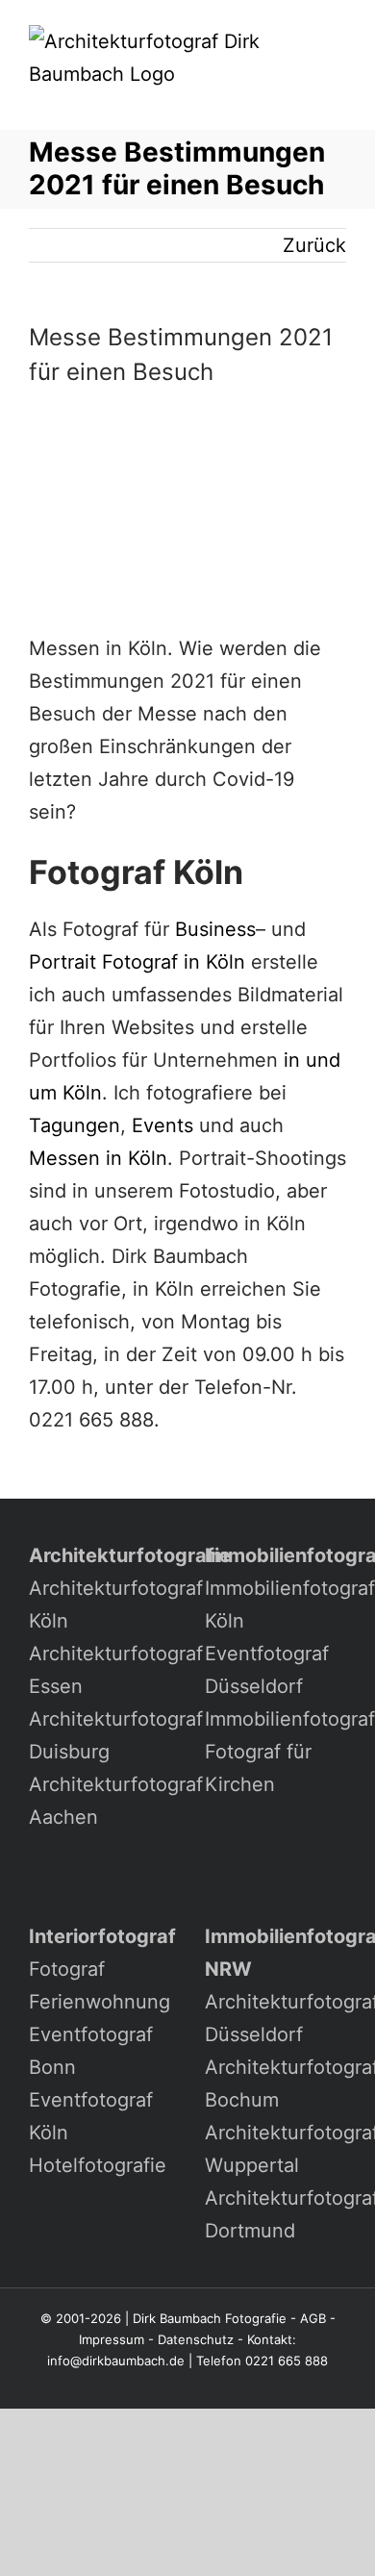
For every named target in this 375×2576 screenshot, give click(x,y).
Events (162, 1125)
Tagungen (75, 1125)
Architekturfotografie (130, 1555)
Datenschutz (196, 2339)
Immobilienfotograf (290, 1719)
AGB (313, 2318)
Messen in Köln (98, 1158)
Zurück (314, 245)
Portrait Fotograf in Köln (137, 962)
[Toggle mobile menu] (338, 101)
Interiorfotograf (102, 1936)
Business (215, 929)
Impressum (112, 2339)
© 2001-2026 (81, 2318)
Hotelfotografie (98, 2165)
